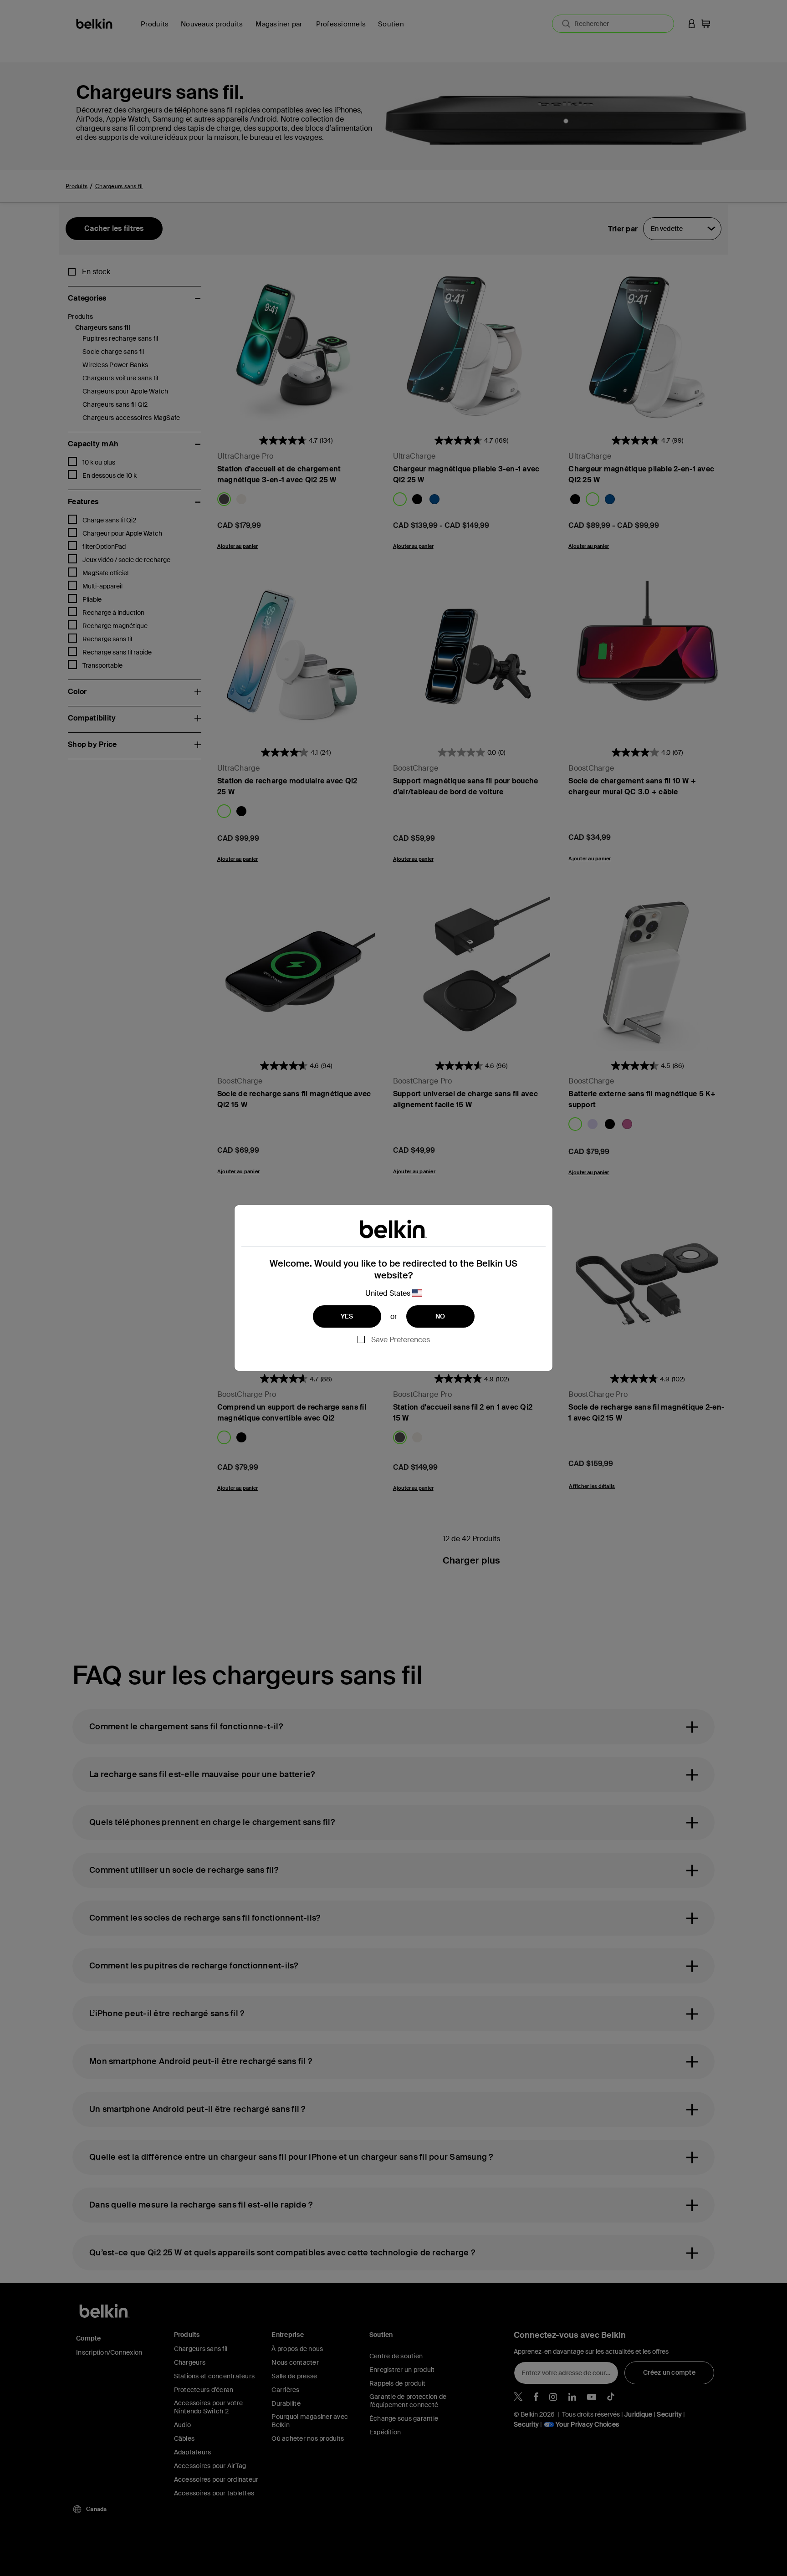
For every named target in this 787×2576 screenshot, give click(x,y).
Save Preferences (401, 1340)
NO (440, 1316)
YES (347, 1316)
